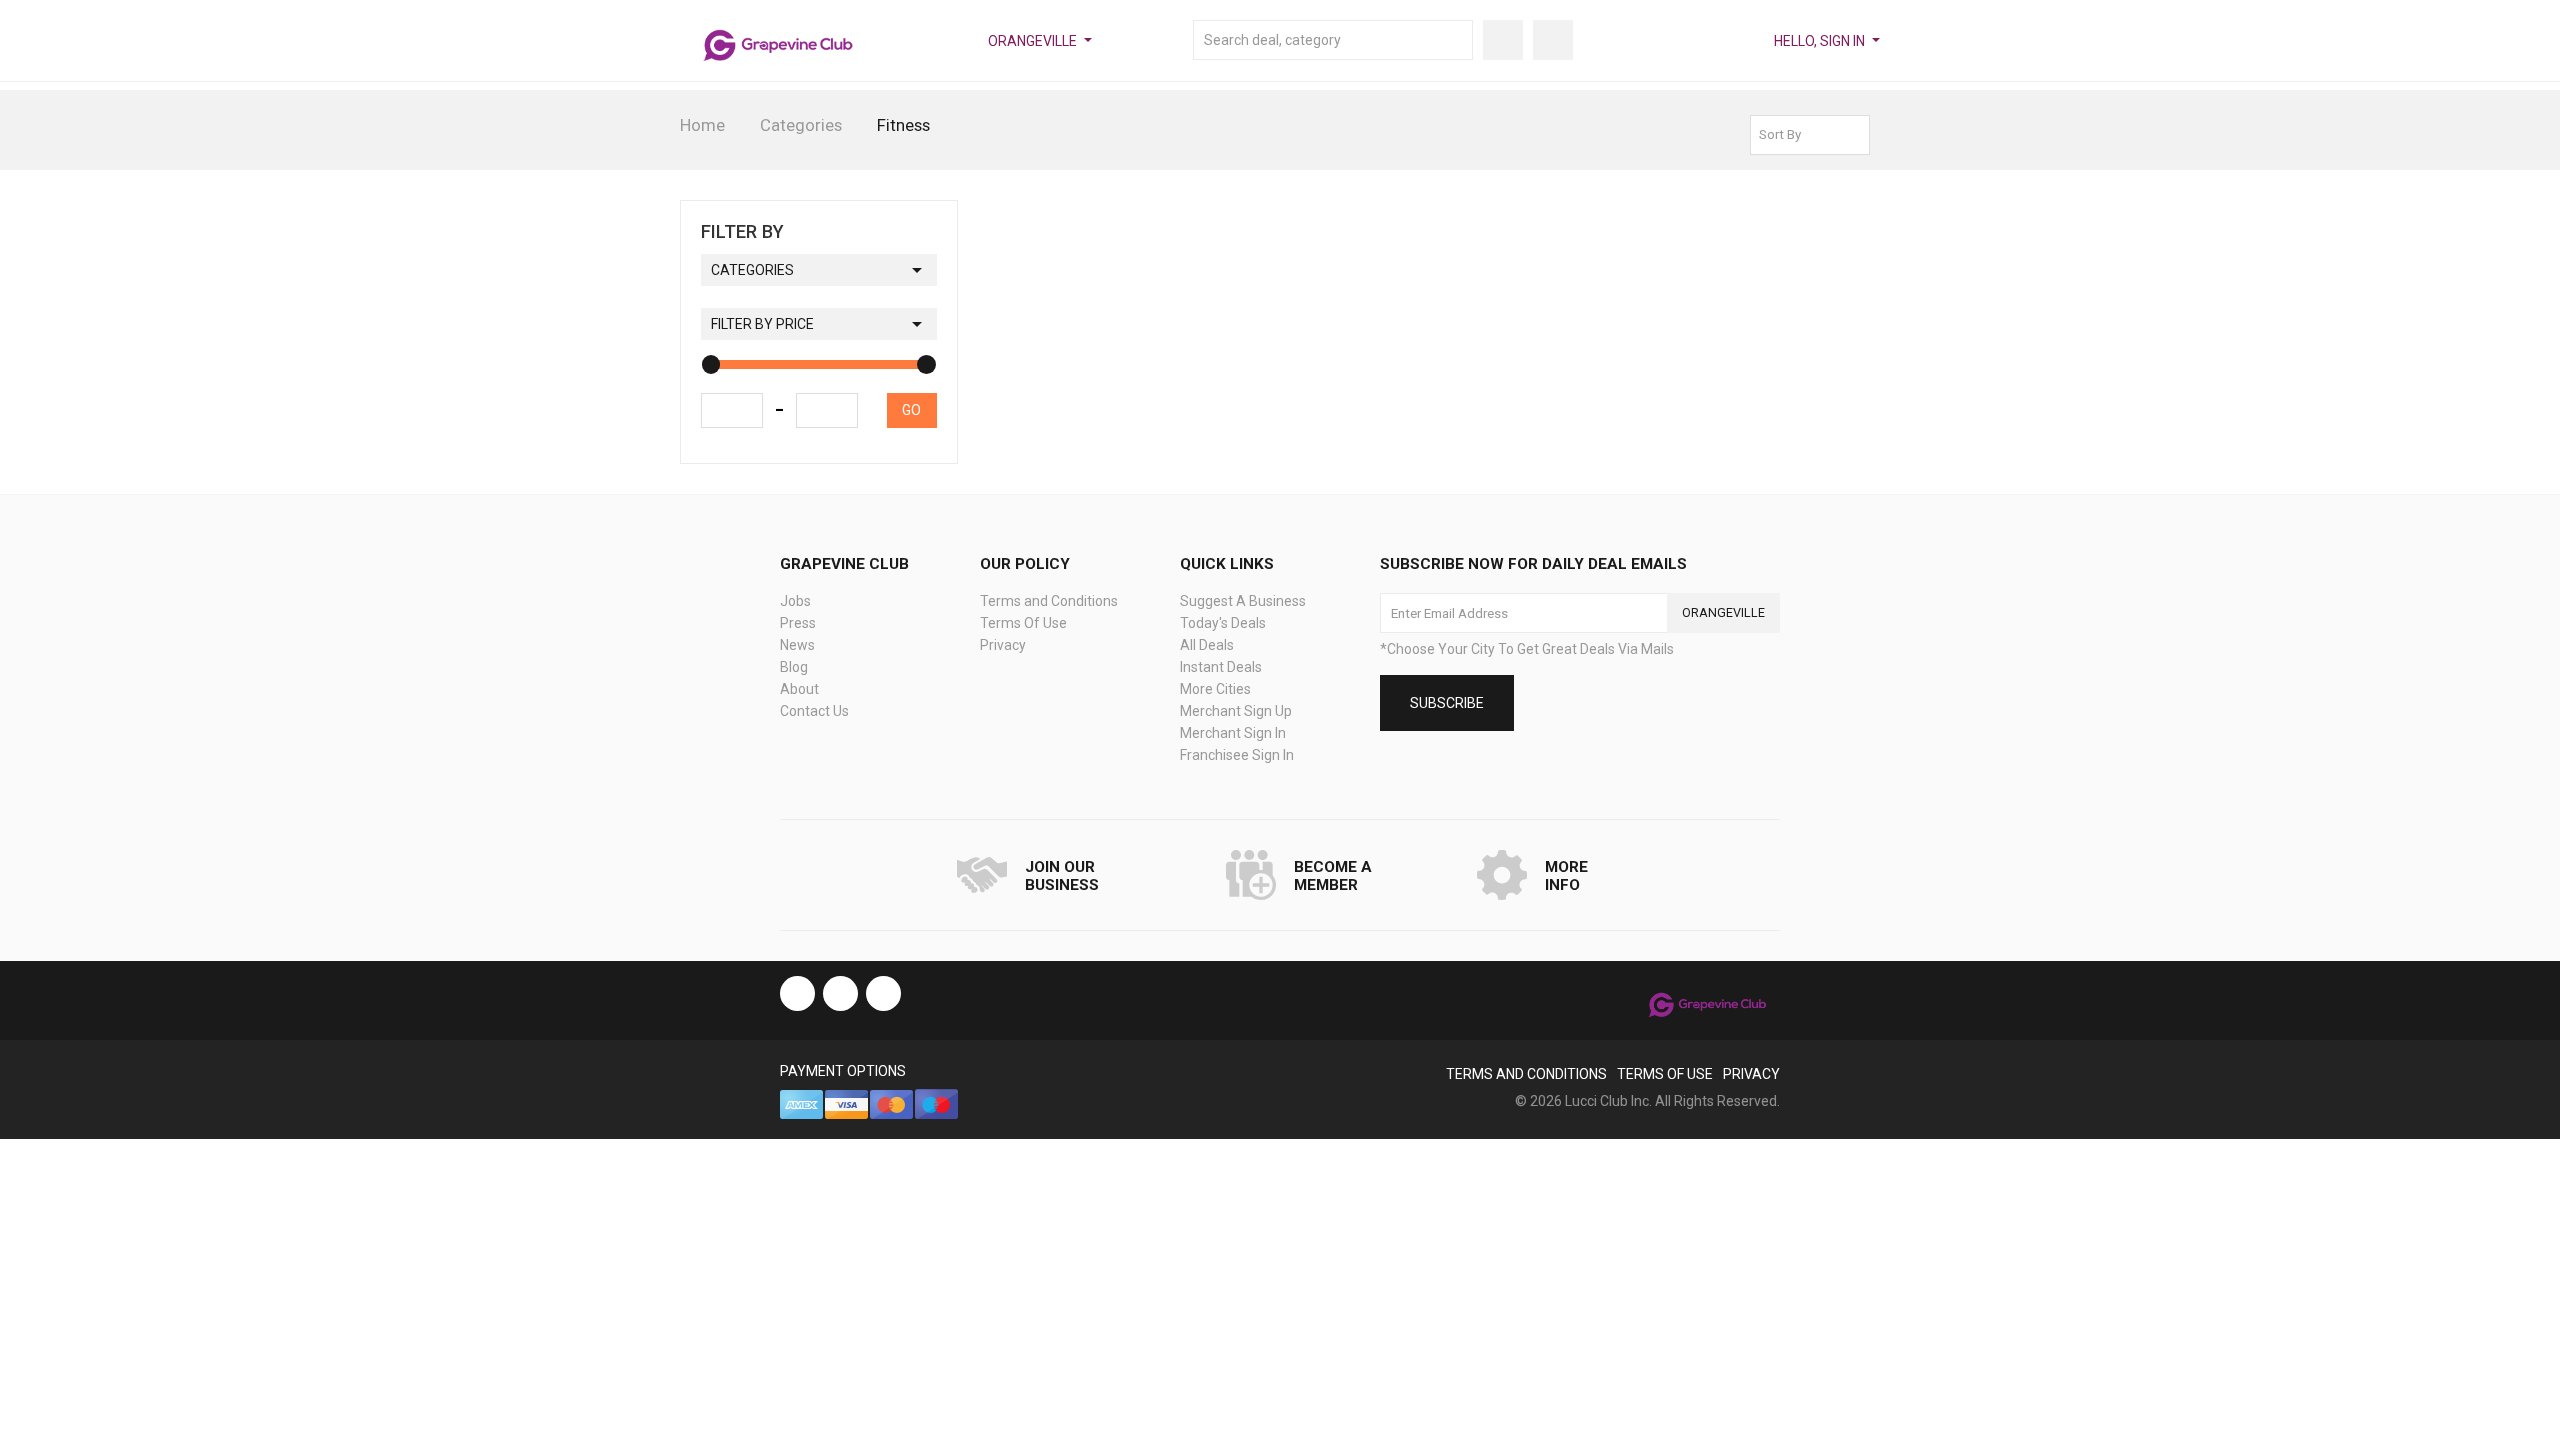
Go (911, 410)
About (799, 689)
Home (702, 125)
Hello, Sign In (1819, 41)
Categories (801, 125)
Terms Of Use (1023, 623)
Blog (794, 667)
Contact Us (814, 711)
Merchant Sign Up (1236, 711)
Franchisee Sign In (1237, 755)
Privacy (1003, 645)
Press (798, 623)
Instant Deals (1221, 667)
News (797, 645)
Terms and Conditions (1049, 601)
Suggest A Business (1243, 601)
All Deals (1207, 645)
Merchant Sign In (1233, 733)
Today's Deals (1223, 623)
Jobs (795, 601)
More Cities (1215, 689)
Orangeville (1032, 41)
